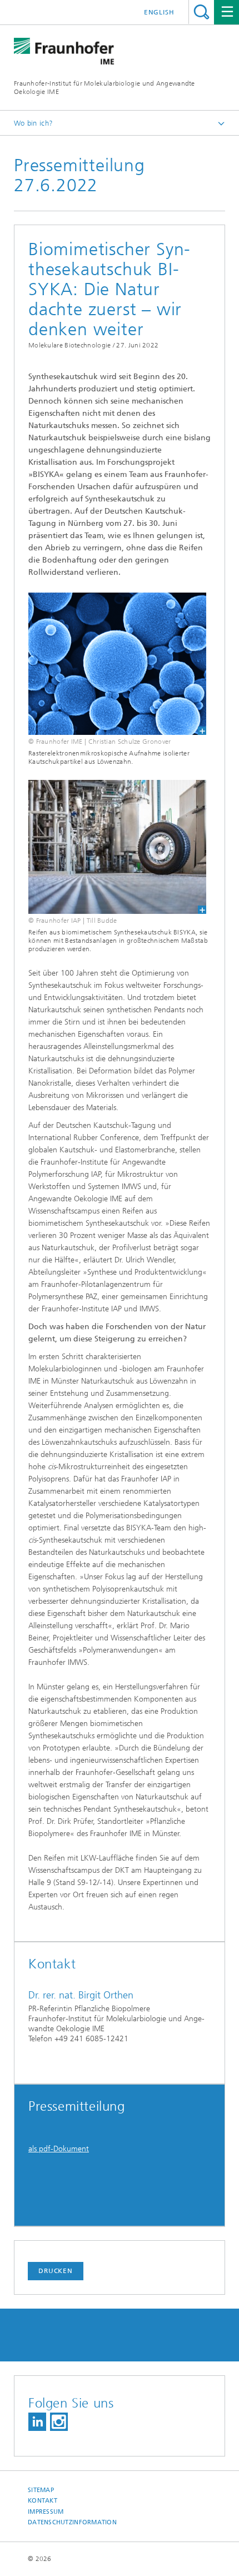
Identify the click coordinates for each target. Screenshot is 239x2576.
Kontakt (43, 2501)
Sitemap (41, 2490)
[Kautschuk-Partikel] (110, 664)
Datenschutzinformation (72, 2522)
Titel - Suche (201, 12)
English (159, 12)
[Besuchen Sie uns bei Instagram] (59, 2422)
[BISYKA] (110, 847)
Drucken (56, 2271)
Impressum (46, 2512)
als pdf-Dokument (59, 2149)
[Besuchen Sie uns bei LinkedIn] (37, 2422)
